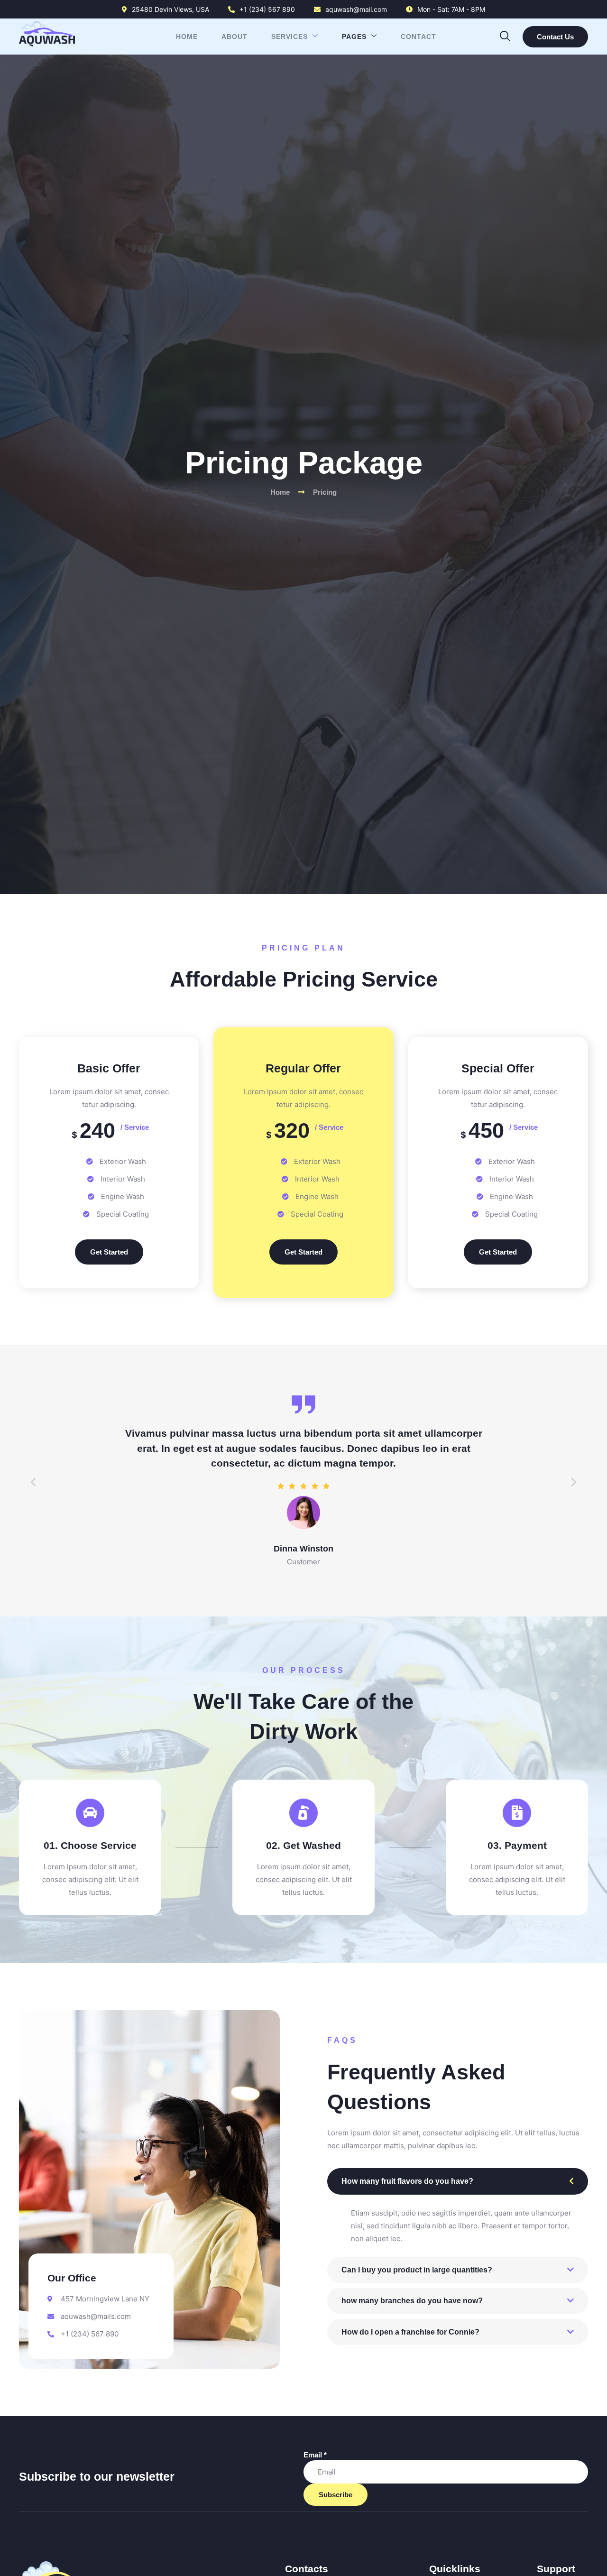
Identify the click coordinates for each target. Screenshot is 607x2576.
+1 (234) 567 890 (267, 9)
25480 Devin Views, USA (170, 9)
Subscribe (336, 2495)
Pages (354, 37)
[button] (505, 34)
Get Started (109, 1252)
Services (290, 37)
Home (187, 37)
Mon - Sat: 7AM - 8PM (451, 9)
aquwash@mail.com (356, 9)
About (235, 37)
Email (315, 2455)
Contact (418, 37)
